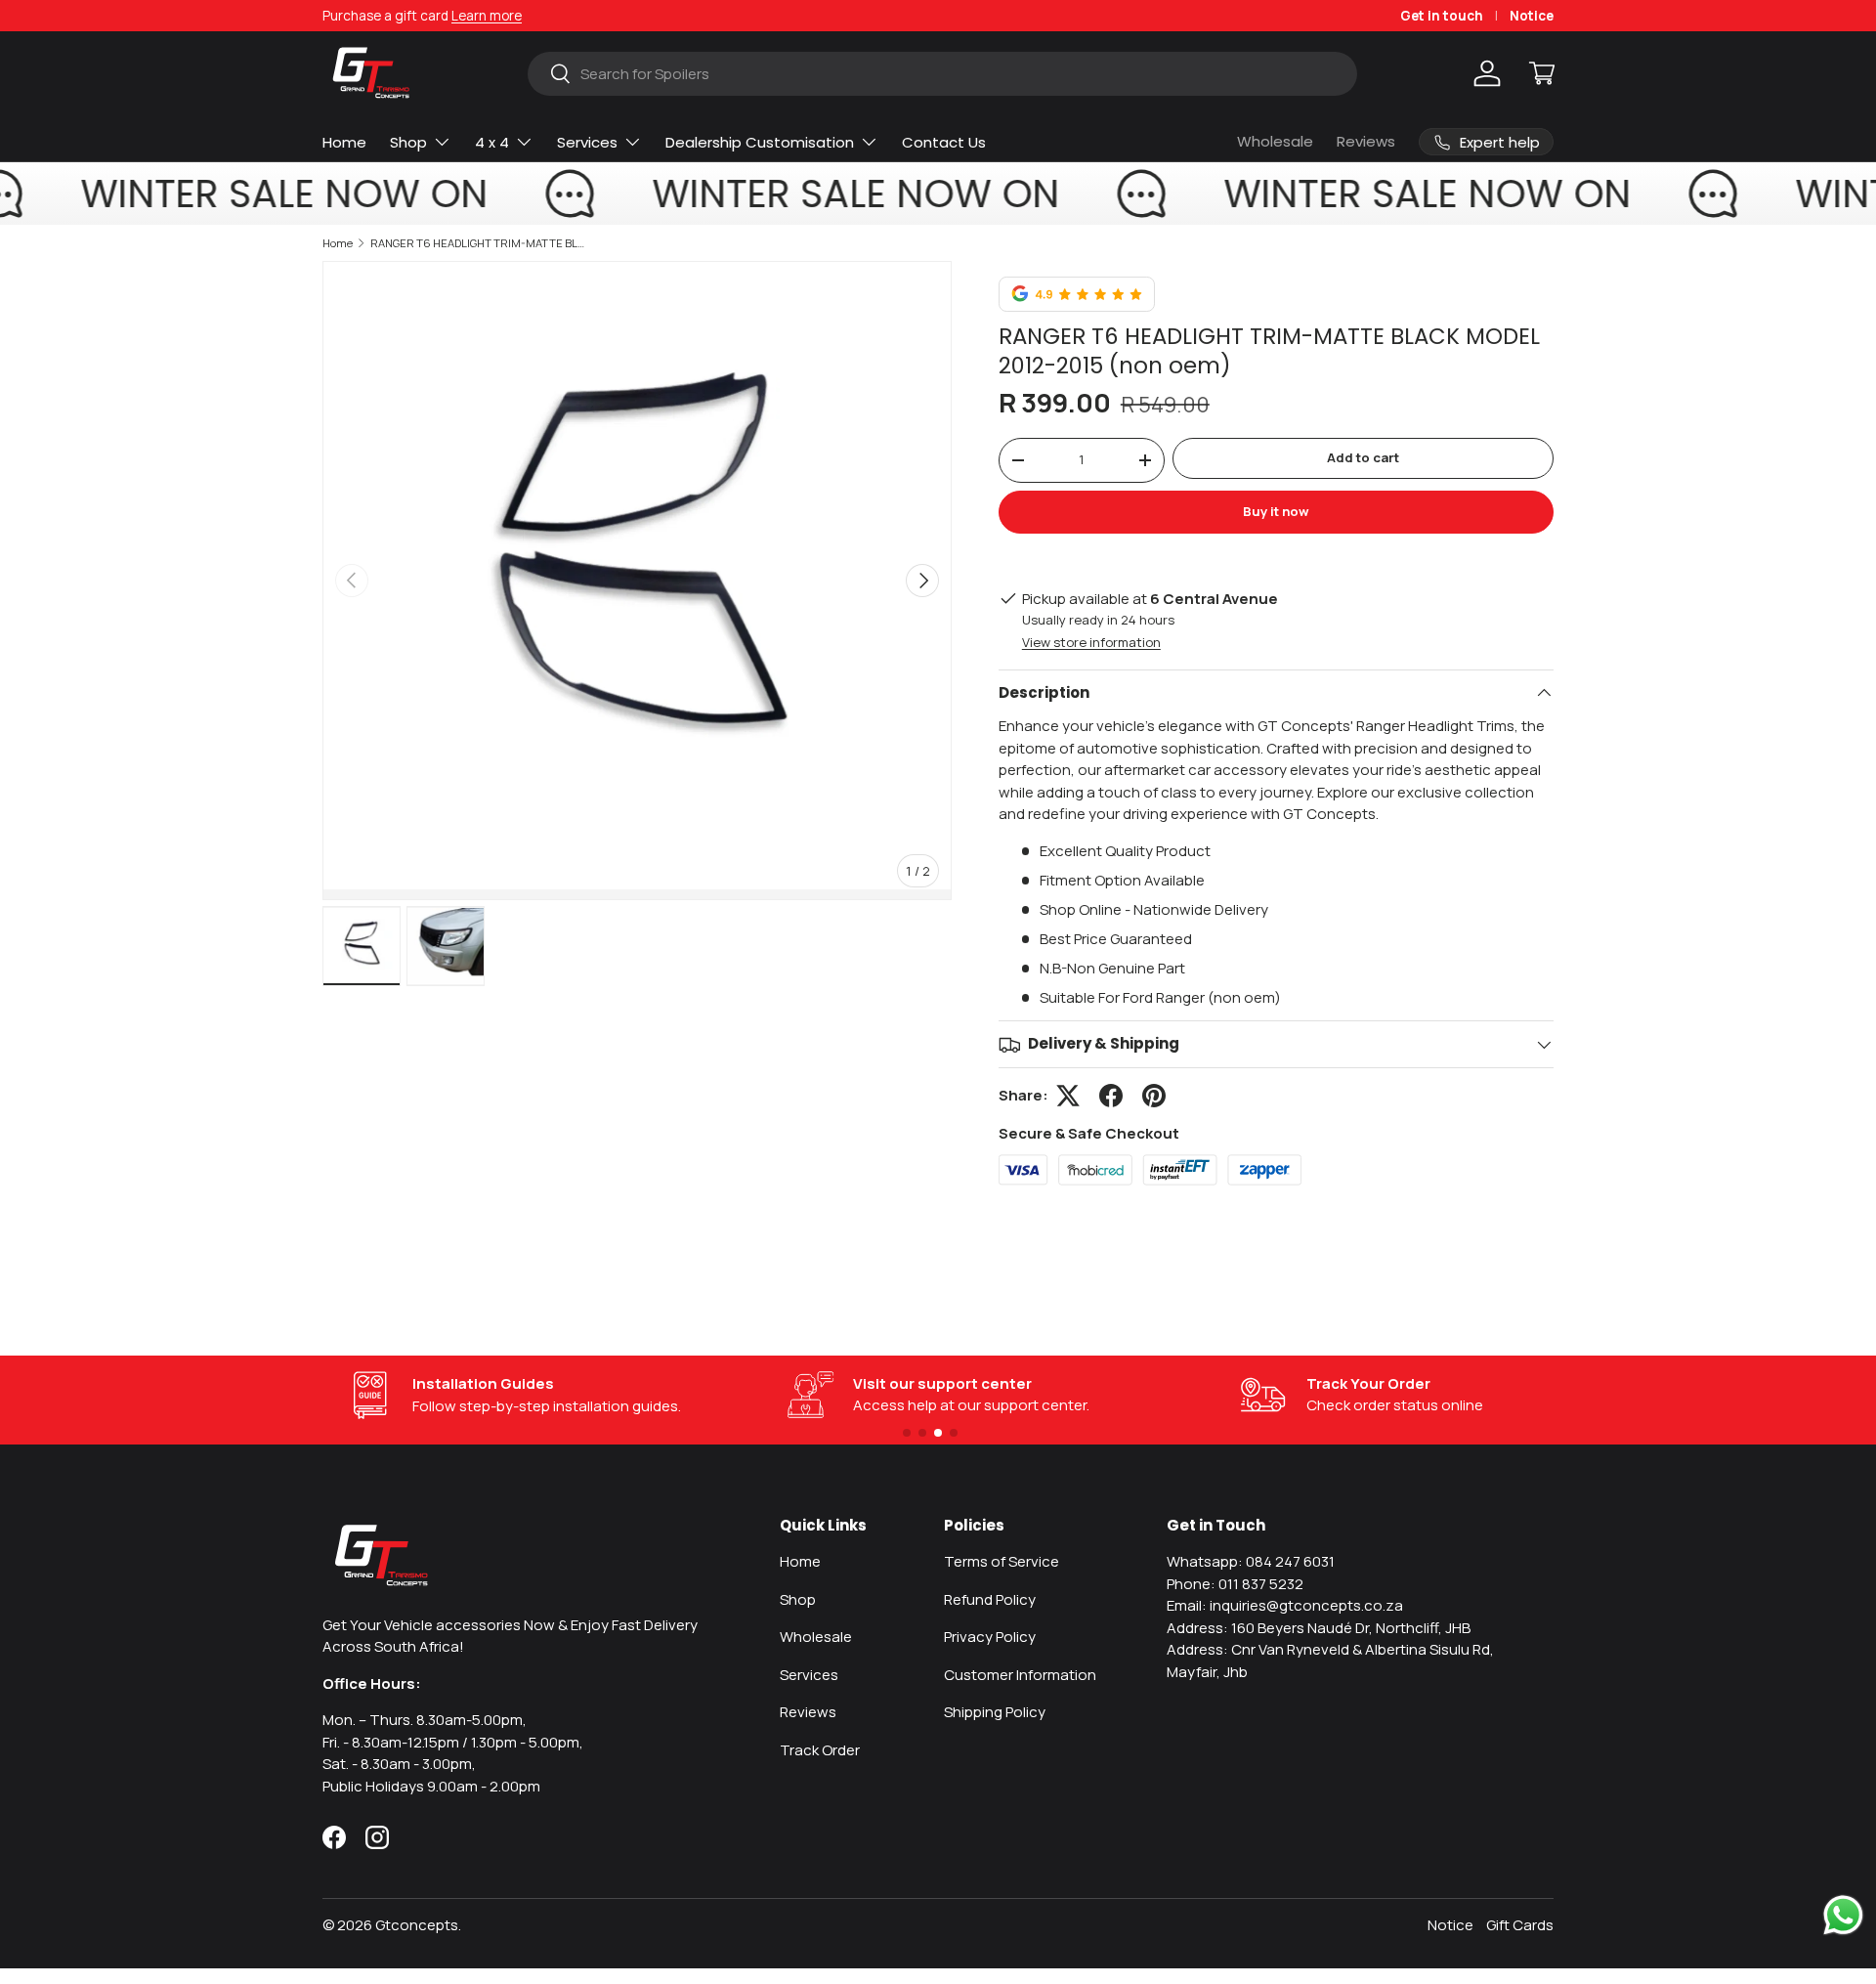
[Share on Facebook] (1111, 1096)
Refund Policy (990, 1599)
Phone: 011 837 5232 (1235, 1584)
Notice (1532, 16)
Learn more (487, 16)
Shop (408, 142)
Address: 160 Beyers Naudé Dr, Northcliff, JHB (1319, 1628)
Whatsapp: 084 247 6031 (1251, 1561)
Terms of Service (1002, 1561)
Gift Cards (1520, 1925)
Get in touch (1442, 16)
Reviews (1366, 141)
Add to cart (1363, 457)
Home (344, 142)
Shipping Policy (995, 1712)
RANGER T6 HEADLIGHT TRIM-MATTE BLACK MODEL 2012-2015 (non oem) (480, 243)
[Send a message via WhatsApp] (1843, 1915)
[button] (1542, 73)
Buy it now (1276, 511)
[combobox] (942, 74)
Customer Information (1020, 1675)
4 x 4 (492, 142)
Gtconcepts (417, 1925)
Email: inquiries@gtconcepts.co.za (1285, 1605)
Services (587, 142)
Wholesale (1275, 141)
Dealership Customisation (760, 142)
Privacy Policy (990, 1637)
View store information (1091, 642)
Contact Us (944, 142)
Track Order (820, 1750)
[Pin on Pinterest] (1154, 1096)
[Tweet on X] (1068, 1096)
